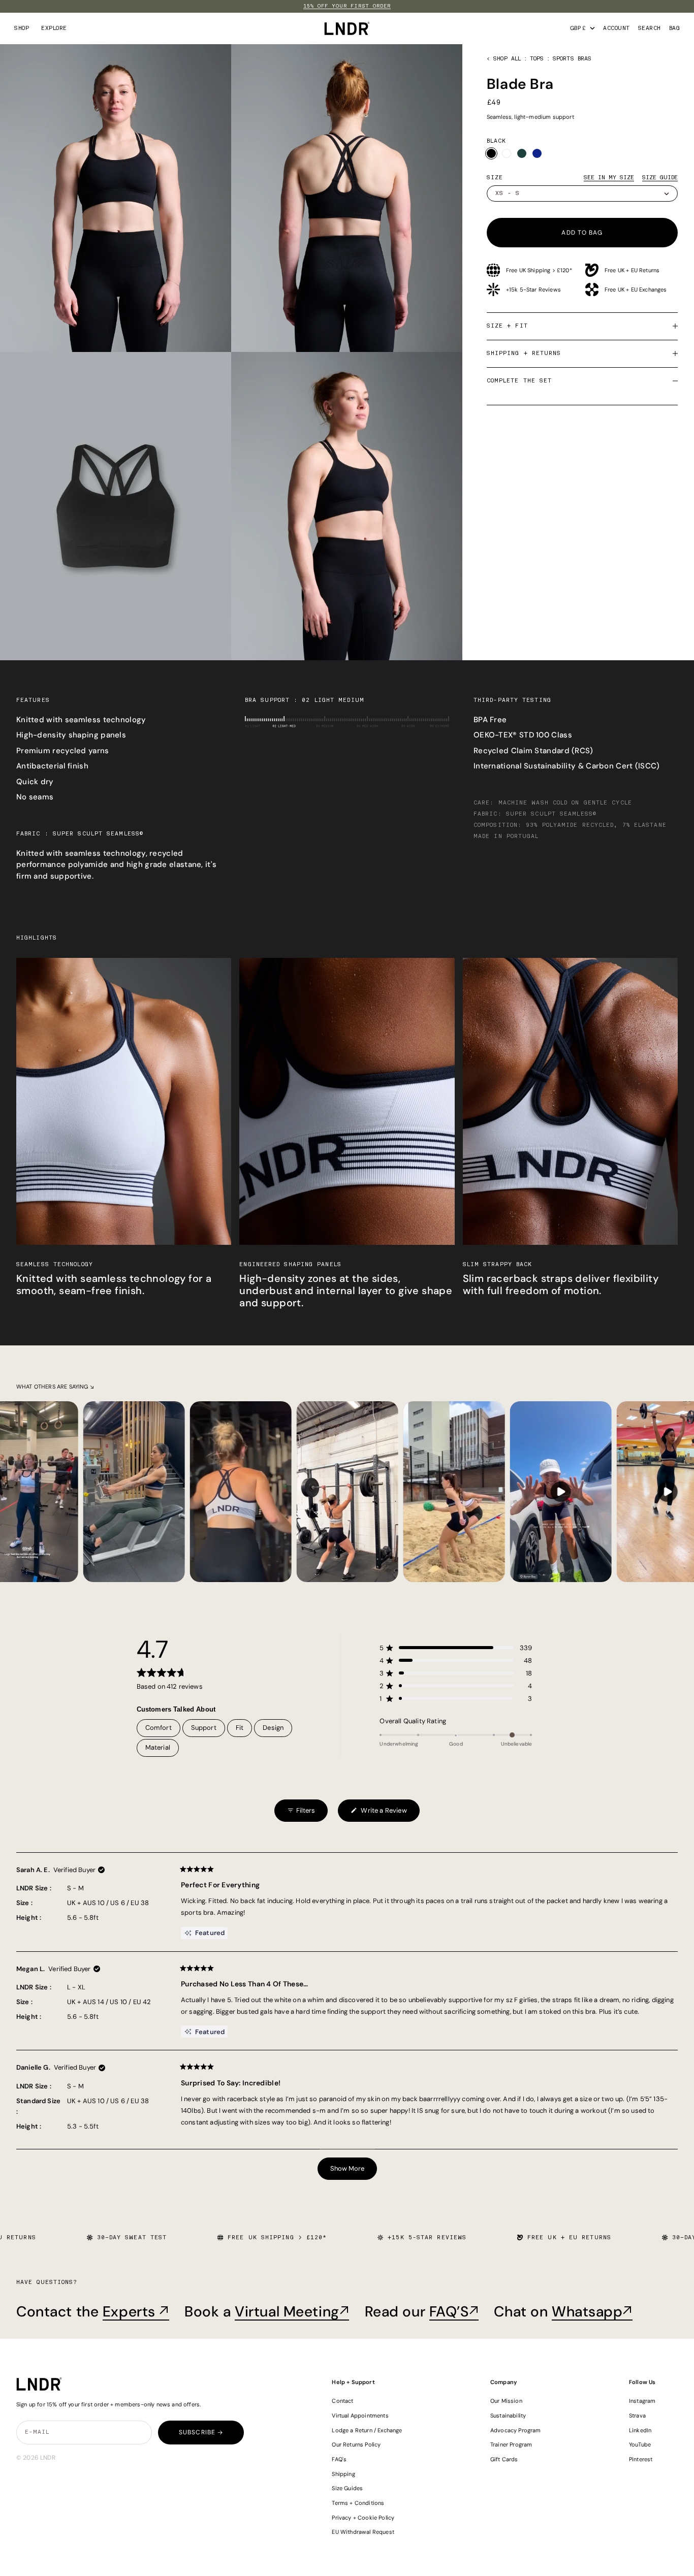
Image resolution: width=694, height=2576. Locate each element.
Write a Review (378, 1814)
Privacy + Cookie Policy (363, 2518)
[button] (456, 1648)
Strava (637, 2416)
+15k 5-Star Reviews (533, 289)
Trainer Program (511, 2444)
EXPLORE (54, 28)
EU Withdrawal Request (363, 2532)
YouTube (640, 2444)
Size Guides (347, 2488)
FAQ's (339, 2459)
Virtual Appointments (360, 2416)
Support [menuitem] (204, 1728)
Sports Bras (572, 59)
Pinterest (641, 2459)
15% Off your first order (347, 6)
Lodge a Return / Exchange (367, 2430)
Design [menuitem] (273, 1728)
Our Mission (506, 2401)
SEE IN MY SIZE (609, 178)
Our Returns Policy (356, 2444)
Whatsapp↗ (592, 2312)
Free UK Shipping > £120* (539, 270)
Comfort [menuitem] (159, 1728)
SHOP (22, 28)
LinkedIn (640, 2430)
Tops (537, 59)
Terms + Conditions (358, 2503)
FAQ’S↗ (454, 2312)
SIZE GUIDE (660, 178)
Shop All (507, 59)
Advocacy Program (516, 2430)
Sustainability (508, 2416)
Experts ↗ (136, 2312)
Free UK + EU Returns (632, 270)
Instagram (642, 2401)
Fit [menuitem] (240, 1728)
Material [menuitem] (158, 1747)
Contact (342, 2401)
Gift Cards (504, 2459)
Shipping (343, 2474)
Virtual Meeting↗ (292, 2312)
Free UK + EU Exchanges (636, 289)
